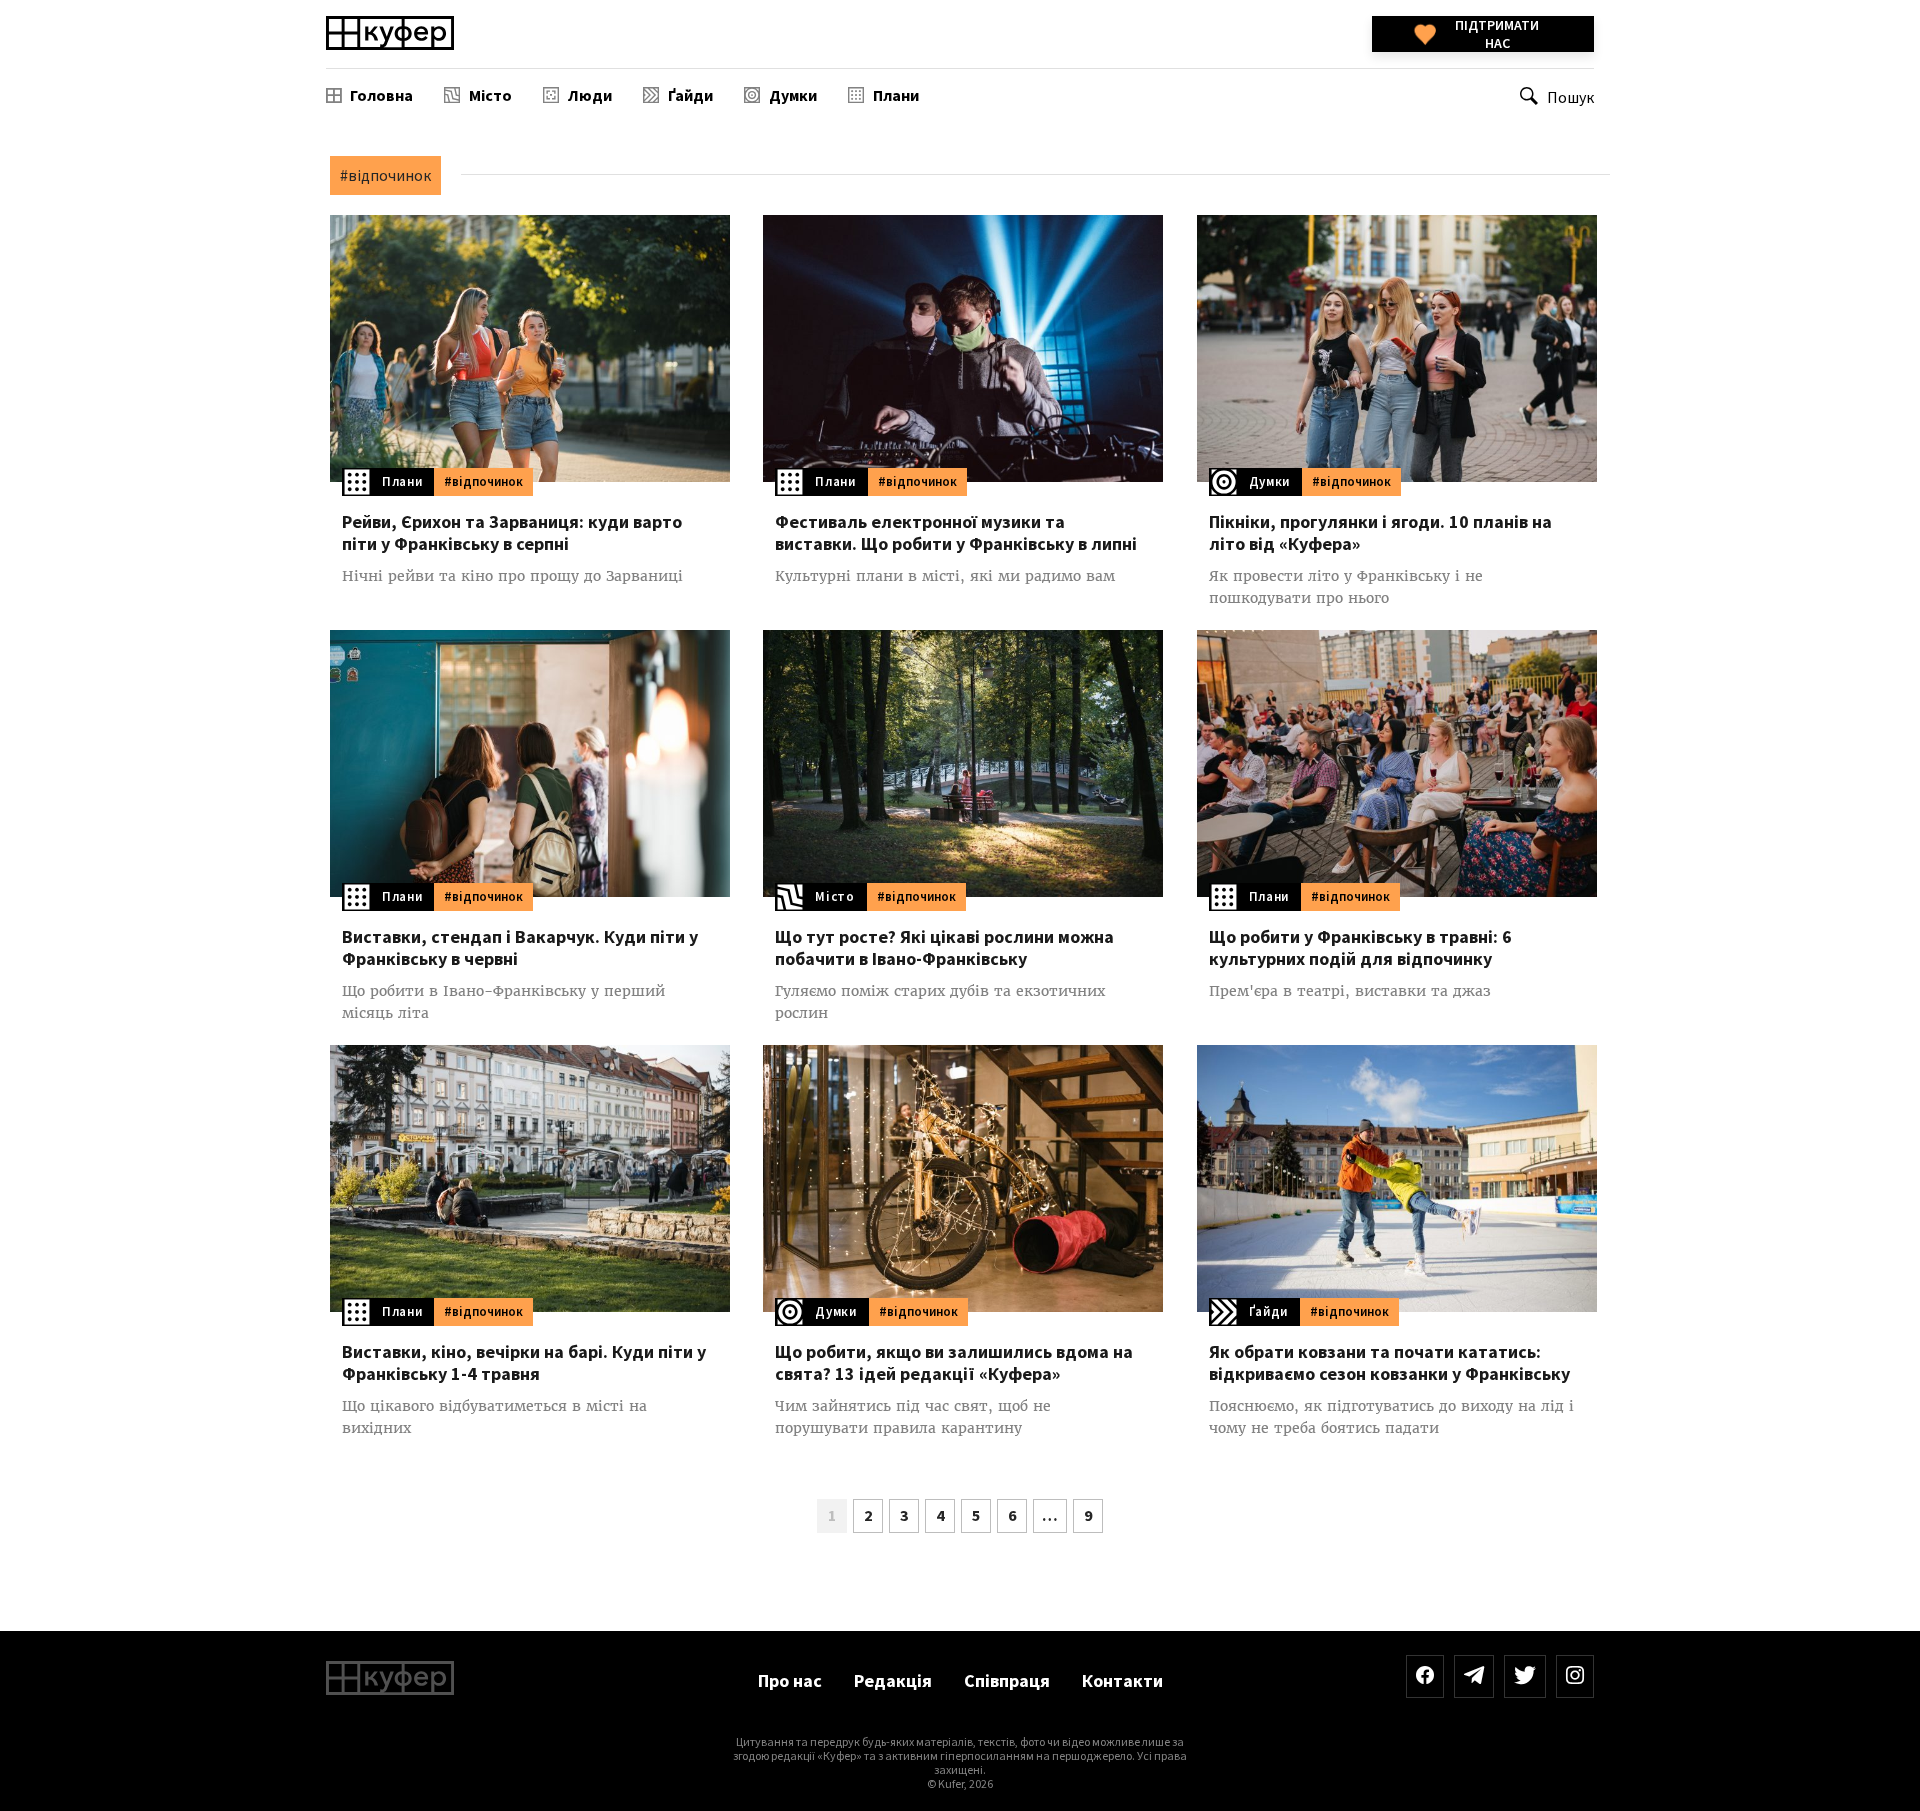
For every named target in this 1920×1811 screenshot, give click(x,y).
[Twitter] (1525, 1676)
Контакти (1122, 1680)
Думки (793, 95)
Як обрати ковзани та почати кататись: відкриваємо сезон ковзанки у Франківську (1389, 1363)
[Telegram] (1474, 1676)
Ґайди (690, 95)
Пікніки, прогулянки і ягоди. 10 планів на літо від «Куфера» (1380, 533)
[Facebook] (1425, 1676)
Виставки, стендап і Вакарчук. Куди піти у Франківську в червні (520, 948)
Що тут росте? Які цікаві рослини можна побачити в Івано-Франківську (944, 948)
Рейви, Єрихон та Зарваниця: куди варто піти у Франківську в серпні (512, 533)
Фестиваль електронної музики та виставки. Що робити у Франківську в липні (956, 533)
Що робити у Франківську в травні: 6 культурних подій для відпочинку (1360, 948)
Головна (381, 95)
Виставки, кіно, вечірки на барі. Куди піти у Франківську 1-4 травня (524, 1363)
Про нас (790, 1680)
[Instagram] (1575, 1676)
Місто (490, 95)
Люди (590, 95)
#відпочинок (483, 481)
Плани (896, 95)
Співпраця (1007, 1680)
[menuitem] (369, 94)
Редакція (893, 1680)
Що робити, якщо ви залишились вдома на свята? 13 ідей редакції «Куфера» (954, 1363)
